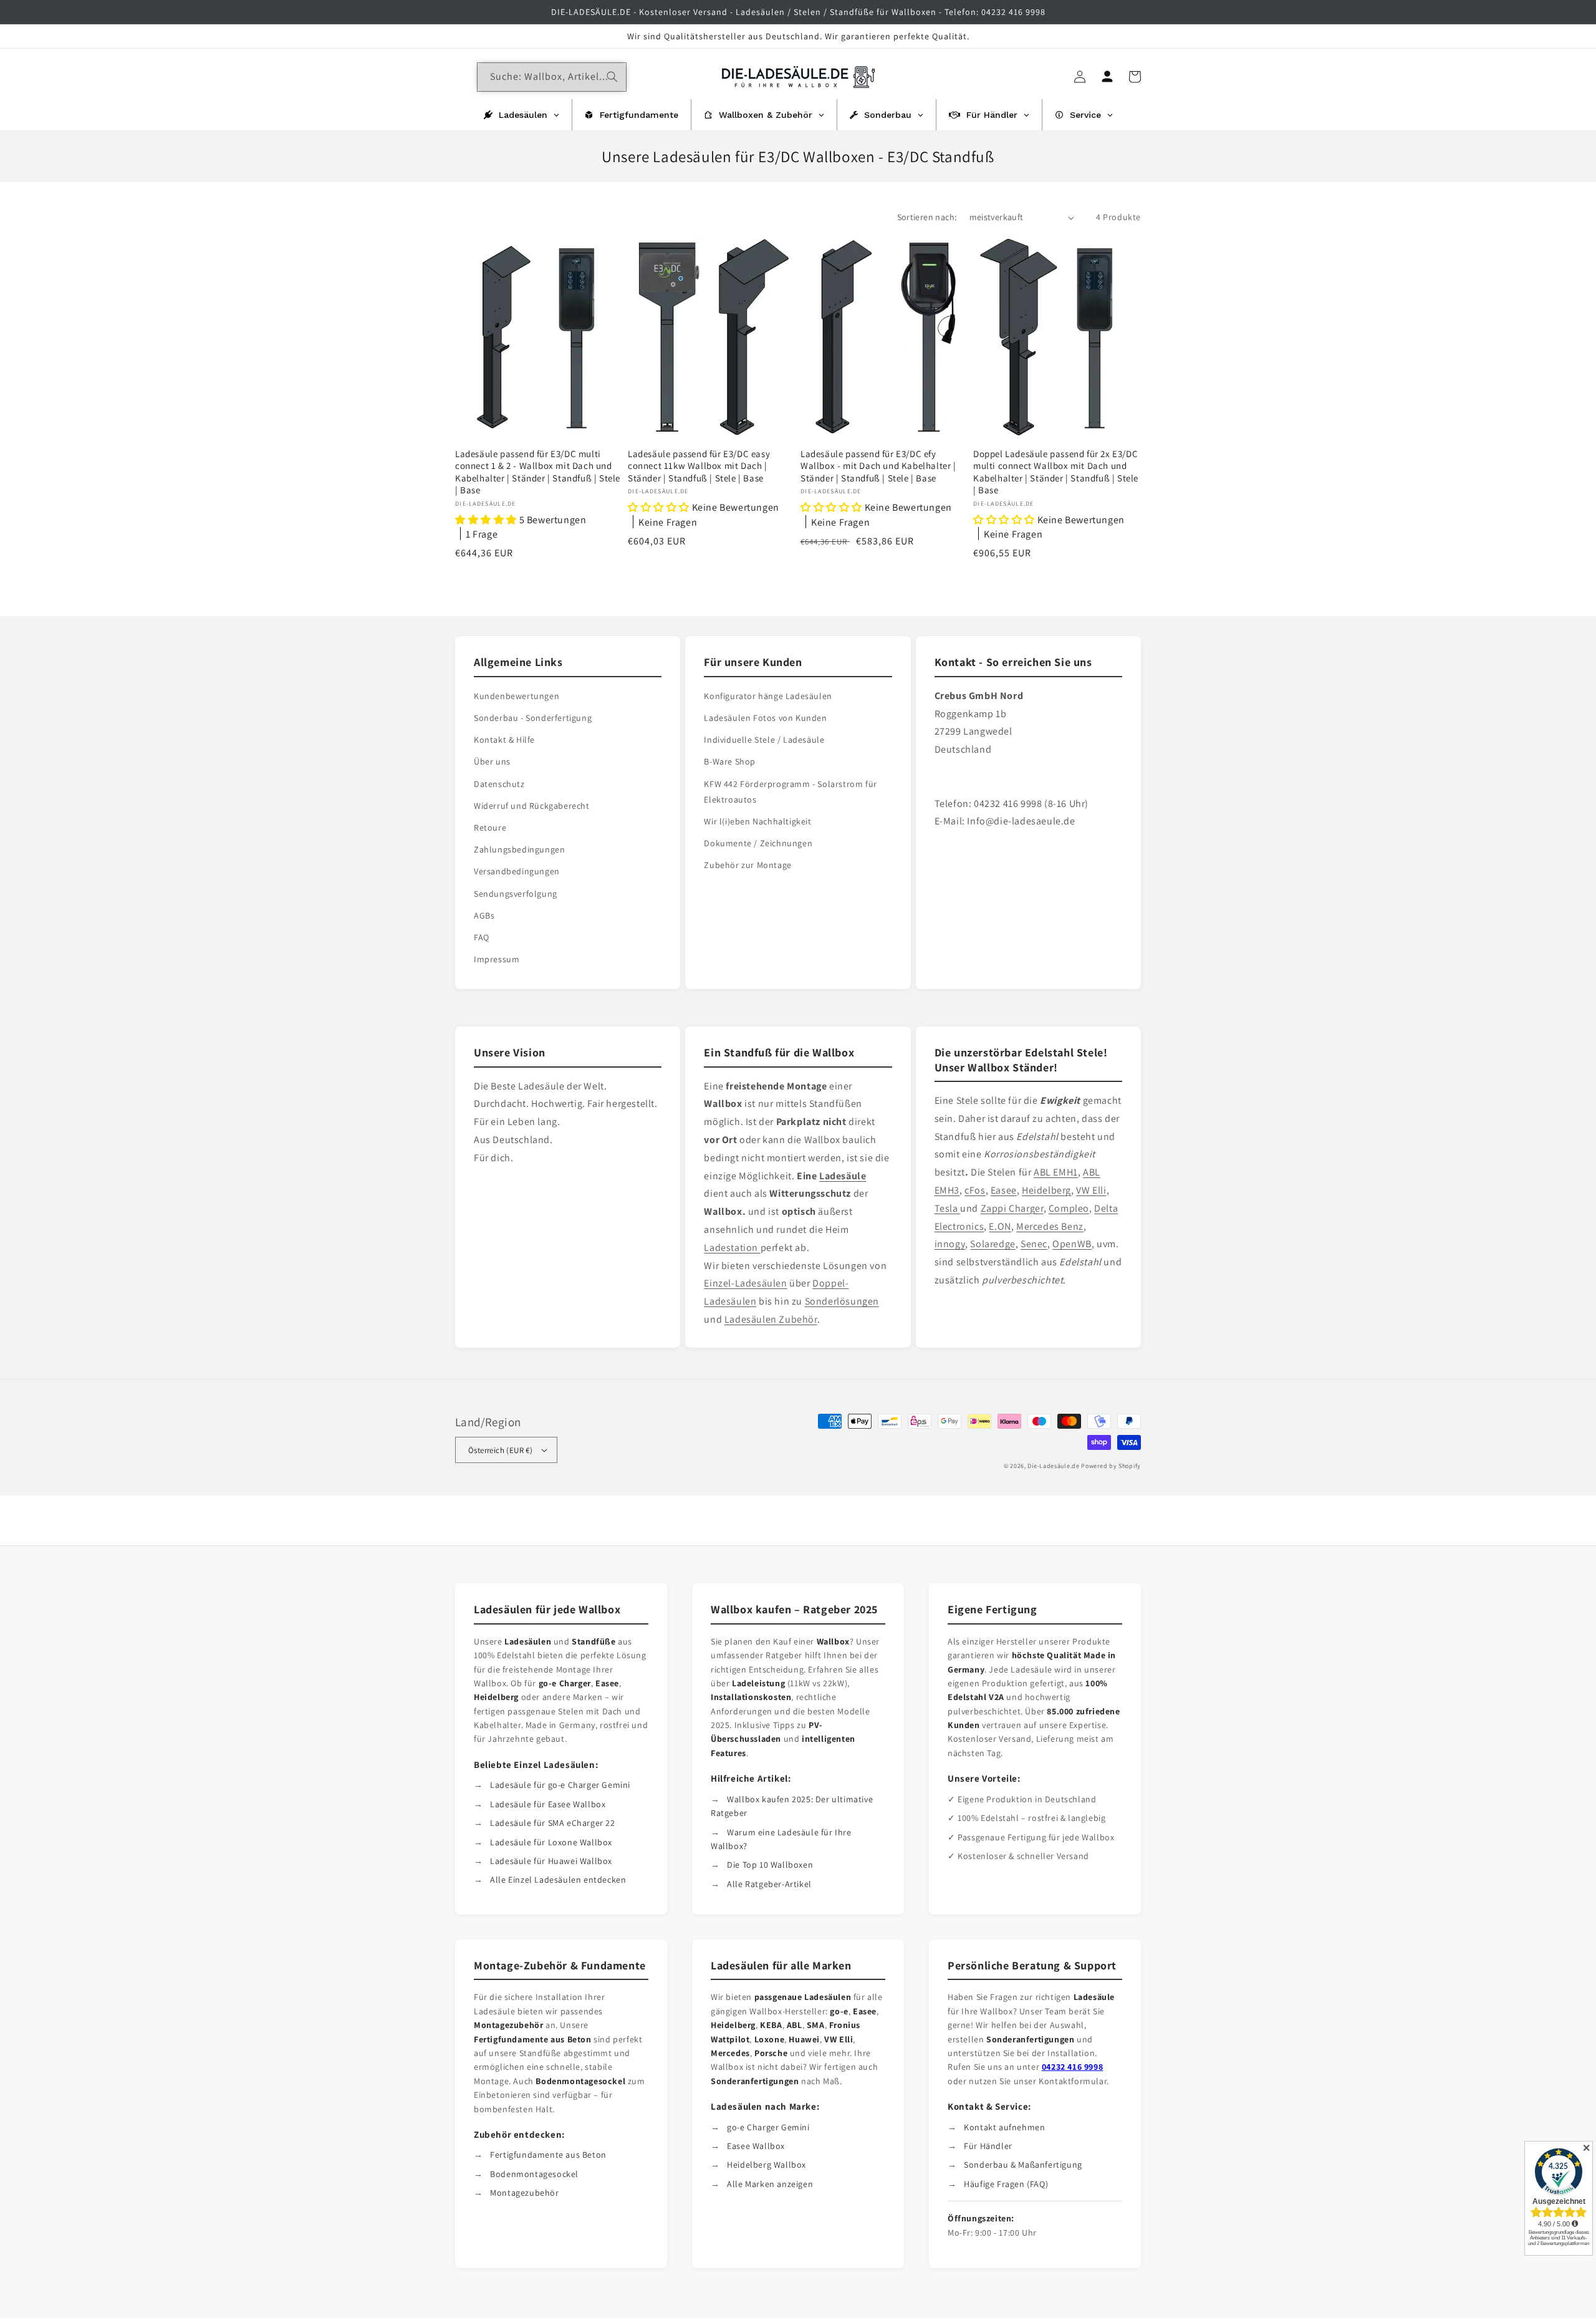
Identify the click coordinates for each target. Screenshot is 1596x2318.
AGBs (484, 915)
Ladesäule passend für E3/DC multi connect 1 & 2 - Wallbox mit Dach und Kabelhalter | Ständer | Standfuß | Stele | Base (538, 472)
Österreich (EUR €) (500, 1450)
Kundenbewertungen (517, 696)
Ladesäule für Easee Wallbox (548, 1804)
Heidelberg (1046, 1190)
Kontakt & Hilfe (504, 740)
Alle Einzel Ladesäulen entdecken (558, 1880)
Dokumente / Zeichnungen (758, 843)
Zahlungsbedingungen (519, 849)
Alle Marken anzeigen (770, 2184)
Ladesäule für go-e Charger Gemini (560, 1785)
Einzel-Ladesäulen (745, 1283)
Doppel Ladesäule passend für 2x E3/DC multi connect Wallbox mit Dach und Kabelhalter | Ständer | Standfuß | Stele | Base (1056, 472)
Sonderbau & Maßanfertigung (1023, 2165)
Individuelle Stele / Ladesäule (764, 740)
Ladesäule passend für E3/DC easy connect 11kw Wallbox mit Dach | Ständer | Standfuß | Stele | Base (699, 466)
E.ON (1000, 1226)
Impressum (497, 959)
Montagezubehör (524, 2193)
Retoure (490, 828)
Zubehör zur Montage (748, 865)
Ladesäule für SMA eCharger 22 (552, 1823)
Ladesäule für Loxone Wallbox (551, 1842)
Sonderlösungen (842, 1301)
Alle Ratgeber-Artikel (769, 1884)
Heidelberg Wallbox (767, 2165)
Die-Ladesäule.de (1053, 1466)
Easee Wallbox (756, 2146)
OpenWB (1072, 1244)
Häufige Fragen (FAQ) (1006, 2184)
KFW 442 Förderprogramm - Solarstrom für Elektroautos (790, 792)
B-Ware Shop (730, 761)
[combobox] (552, 77)
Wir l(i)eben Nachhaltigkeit (757, 821)
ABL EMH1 (1056, 1172)
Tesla (948, 1208)
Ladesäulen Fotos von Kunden (765, 718)
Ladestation (732, 1248)
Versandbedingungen (517, 871)
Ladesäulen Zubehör (771, 1319)
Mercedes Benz (1050, 1226)
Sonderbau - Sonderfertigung (533, 718)
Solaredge (993, 1244)
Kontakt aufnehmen (1004, 2127)
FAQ (482, 937)
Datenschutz (499, 784)
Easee (1004, 1190)
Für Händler (988, 2146)
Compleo (1069, 1208)
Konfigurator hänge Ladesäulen (768, 696)
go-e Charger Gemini (768, 2127)
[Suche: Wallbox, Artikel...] (612, 77)
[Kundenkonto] (1107, 77)
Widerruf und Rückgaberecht (532, 806)
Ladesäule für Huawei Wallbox (551, 1861)
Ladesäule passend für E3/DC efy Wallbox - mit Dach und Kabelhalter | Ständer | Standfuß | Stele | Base (878, 466)
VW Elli (1091, 1190)
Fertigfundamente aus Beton (548, 2155)
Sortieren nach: (927, 217)
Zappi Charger (1012, 1208)
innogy (950, 1244)
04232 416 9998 (1072, 2067)
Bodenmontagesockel (534, 2174)
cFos (975, 1190)
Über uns (492, 761)
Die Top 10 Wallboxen (770, 1865)
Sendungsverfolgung (516, 894)
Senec (1034, 1244)
